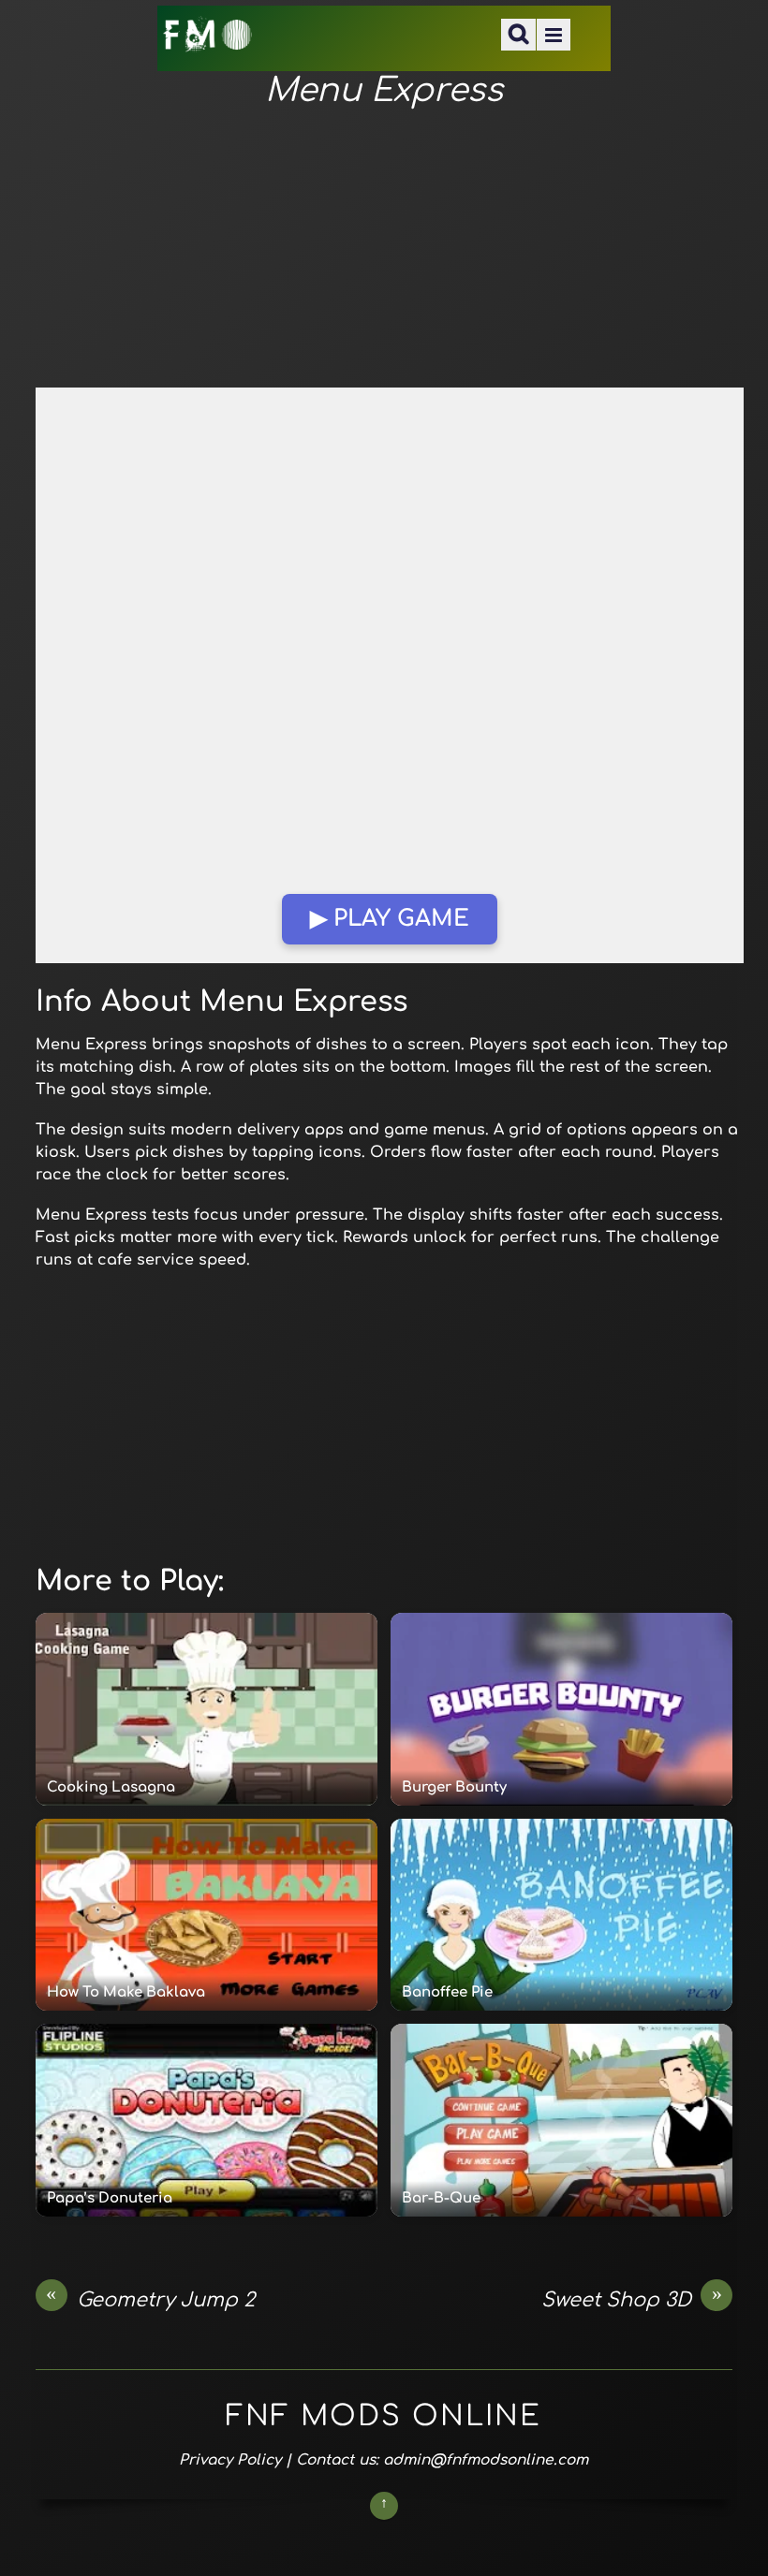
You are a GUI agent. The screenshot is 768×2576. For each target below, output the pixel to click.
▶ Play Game (390, 919)
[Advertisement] (384, 249)
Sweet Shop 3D (632, 2299)
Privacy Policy (230, 2460)
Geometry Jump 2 (150, 2299)
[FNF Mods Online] (208, 41)
